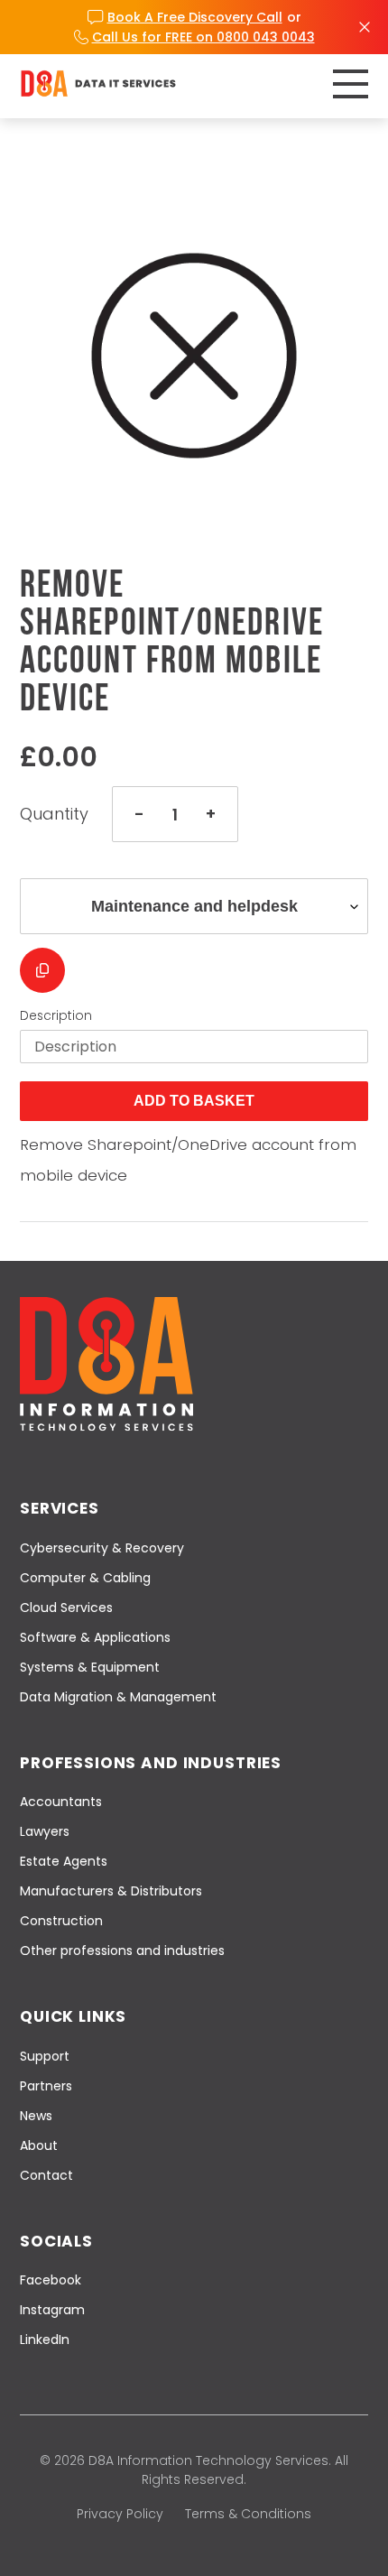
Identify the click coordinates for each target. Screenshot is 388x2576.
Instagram (52, 2310)
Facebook (51, 2280)
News (36, 2116)
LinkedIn (45, 2340)
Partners (46, 2086)
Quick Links (73, 2016)
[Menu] (351, 84)
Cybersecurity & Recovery (102, 1548)
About (39, 2145)
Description (56, 1015)
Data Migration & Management (118, 1697)
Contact (46, 2175)
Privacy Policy (120, 2514)
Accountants (61, 1802)
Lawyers (45, 1831)
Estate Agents (64, 1861)
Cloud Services (66, 1608)
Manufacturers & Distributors (111, 1891)
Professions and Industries (151, 1763)
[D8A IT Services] (98, 83)
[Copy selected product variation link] (42, 970)
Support (45, 2056)
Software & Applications (95, 1637)
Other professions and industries (122, 1951)
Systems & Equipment (90, 1667)
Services (60, 1508)
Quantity (54, 814)
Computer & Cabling (85, 1578)
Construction (61, 1921)
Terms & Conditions (248, 2514)
